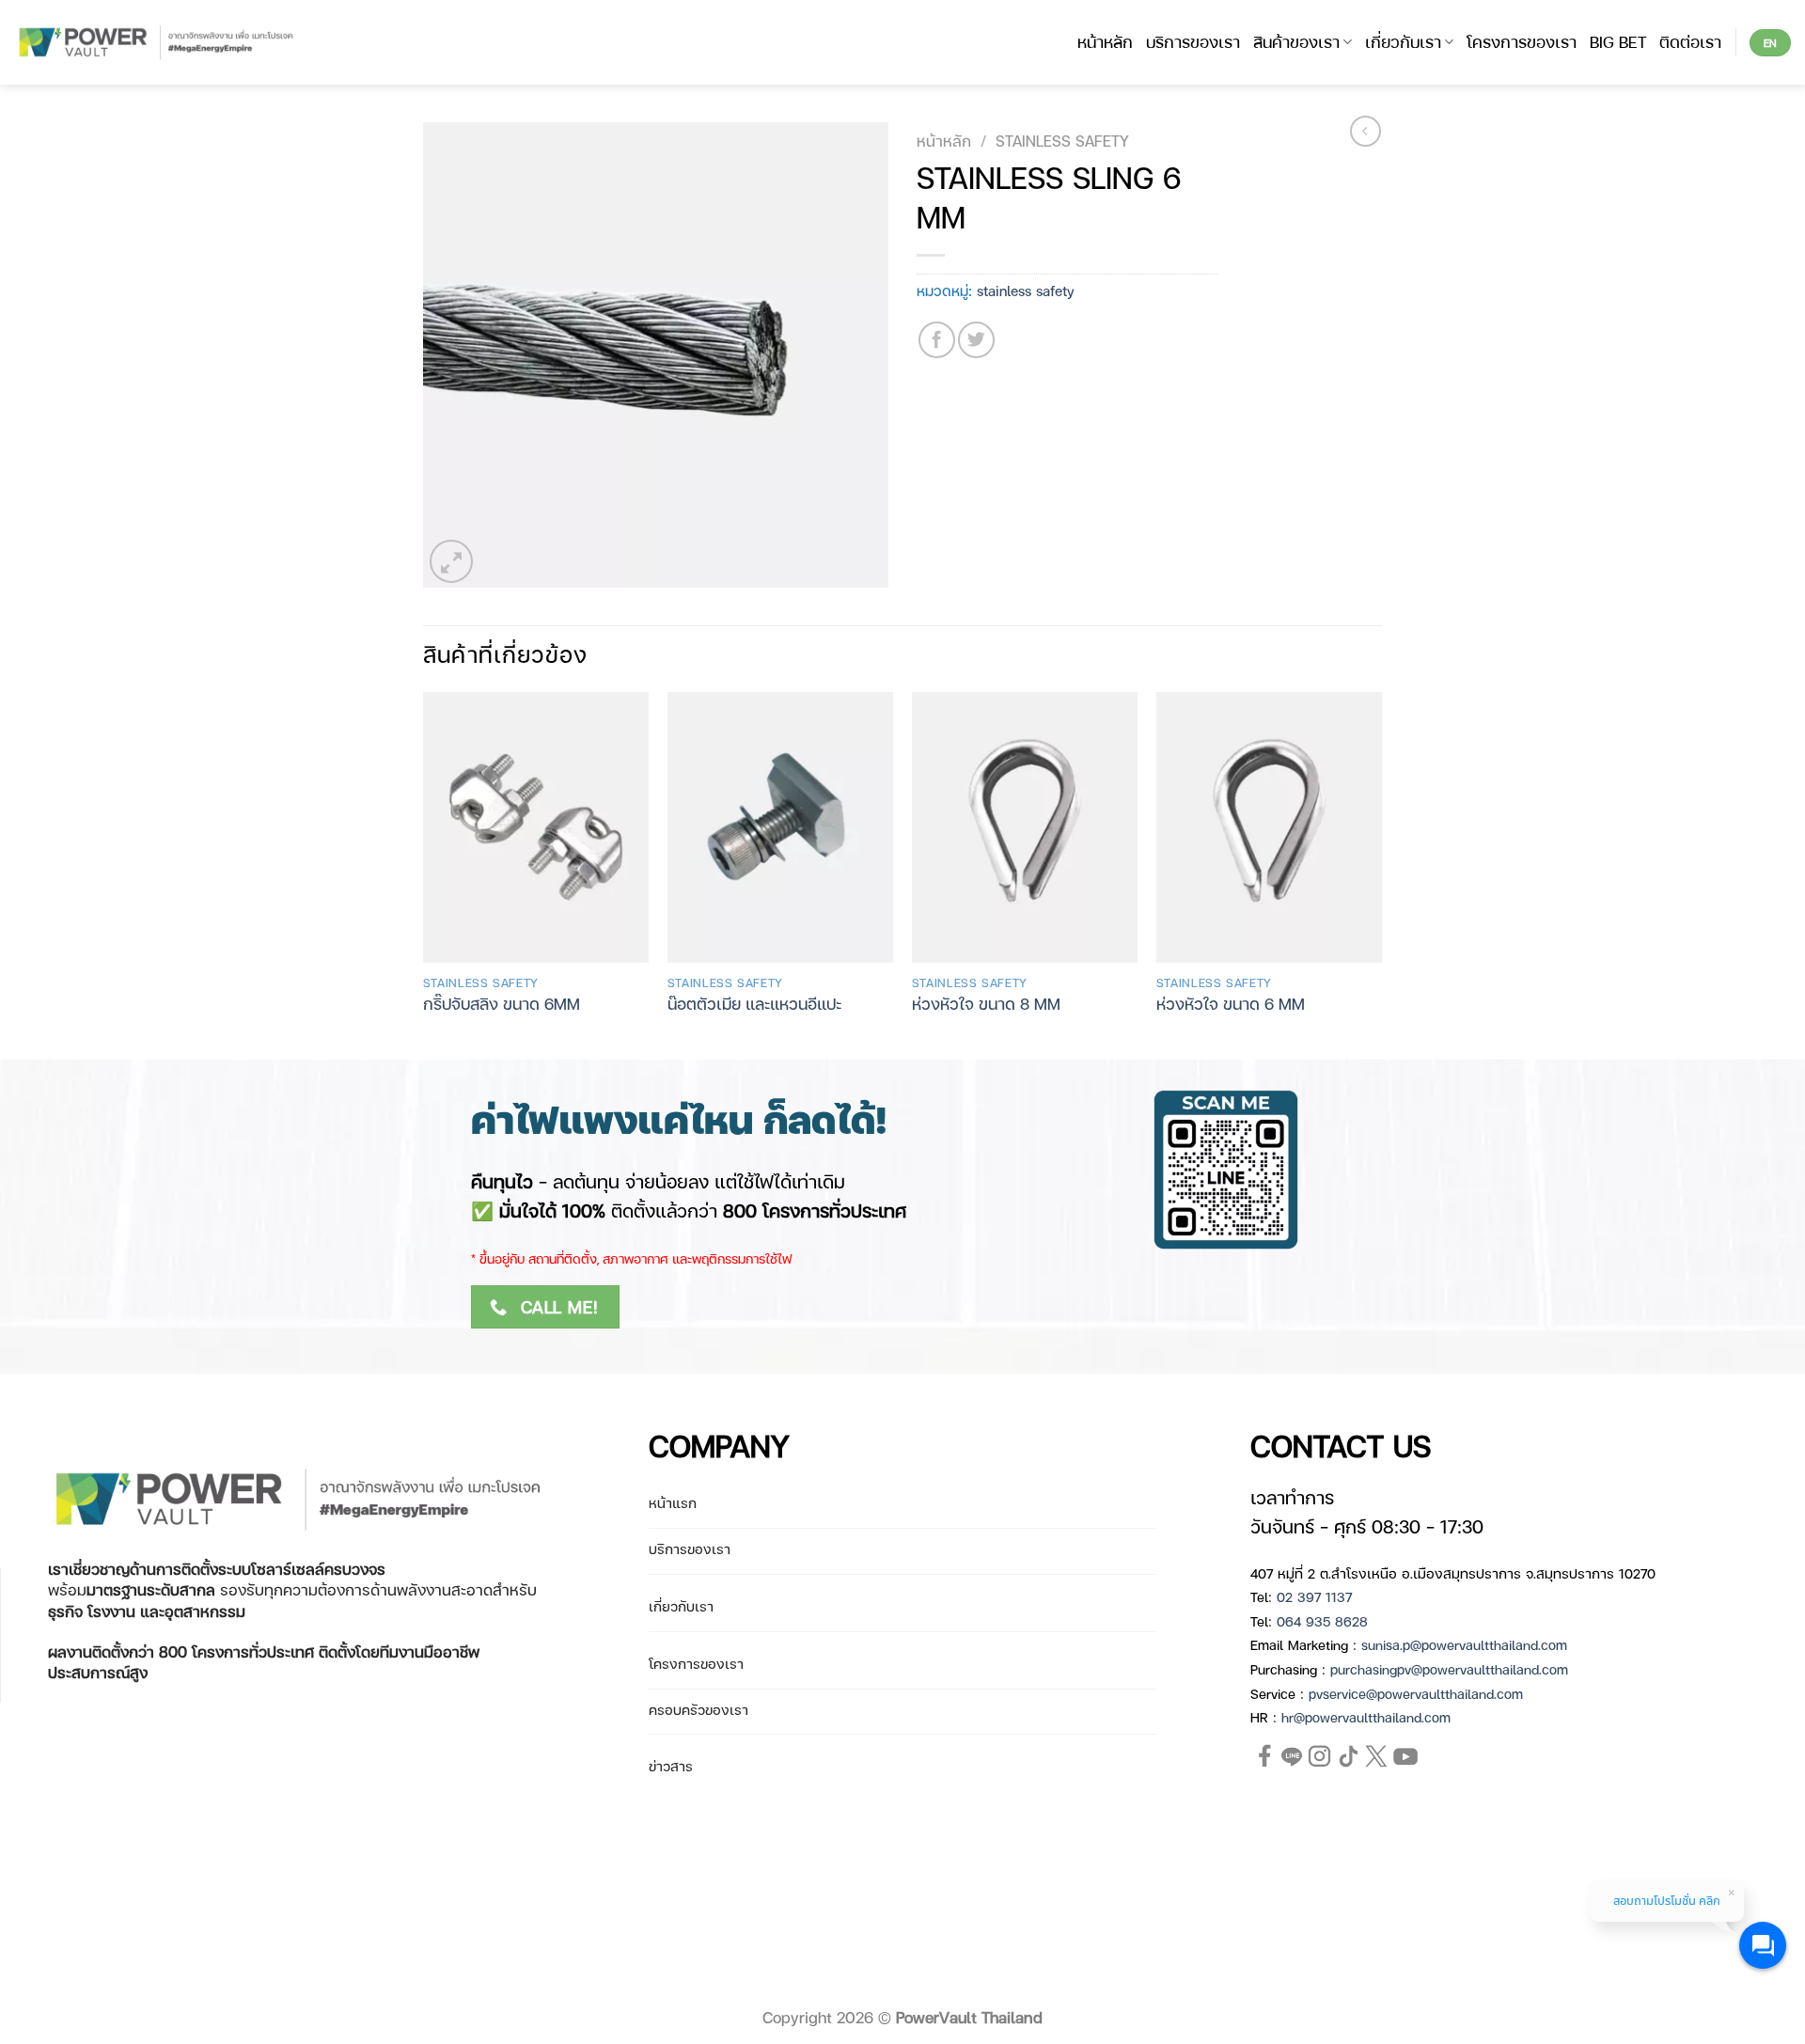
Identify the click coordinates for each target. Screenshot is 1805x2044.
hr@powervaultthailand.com (1366, 1717)
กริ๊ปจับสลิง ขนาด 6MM (502, 1003)
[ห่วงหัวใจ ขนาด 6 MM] (1269, 827)
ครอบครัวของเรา (698, 1709)
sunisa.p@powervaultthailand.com (1464, 1644)
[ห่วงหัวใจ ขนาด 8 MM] (1025, 827)
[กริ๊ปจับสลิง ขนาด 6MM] (536, 827)
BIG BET (1618, 41)
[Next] (1381, 873)
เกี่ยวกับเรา (1403, 41)
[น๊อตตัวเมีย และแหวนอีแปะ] (780, 827)
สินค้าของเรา (1296, 41)
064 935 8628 (1322, 1621)
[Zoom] (451, 561)
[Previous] (424, 873)
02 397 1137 (1314, 1596)
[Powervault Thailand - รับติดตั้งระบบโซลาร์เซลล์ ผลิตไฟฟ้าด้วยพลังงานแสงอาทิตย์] (157, 43)
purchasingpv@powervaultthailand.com (1449, 1669)
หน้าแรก (673, 1502)
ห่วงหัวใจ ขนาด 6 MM (1231, 1003)
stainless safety (1062, 141)
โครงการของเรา (1522, 41)
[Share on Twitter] (976, 340)
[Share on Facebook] (937, 340)
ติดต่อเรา (1690, 41)
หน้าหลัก (1105, 41)
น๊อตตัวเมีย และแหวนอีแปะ (754, 1003)
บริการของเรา (1193, 41)
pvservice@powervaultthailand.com (1416, 1693)
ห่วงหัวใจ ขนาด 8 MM (986, 1003)
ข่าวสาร (671, 1766)
